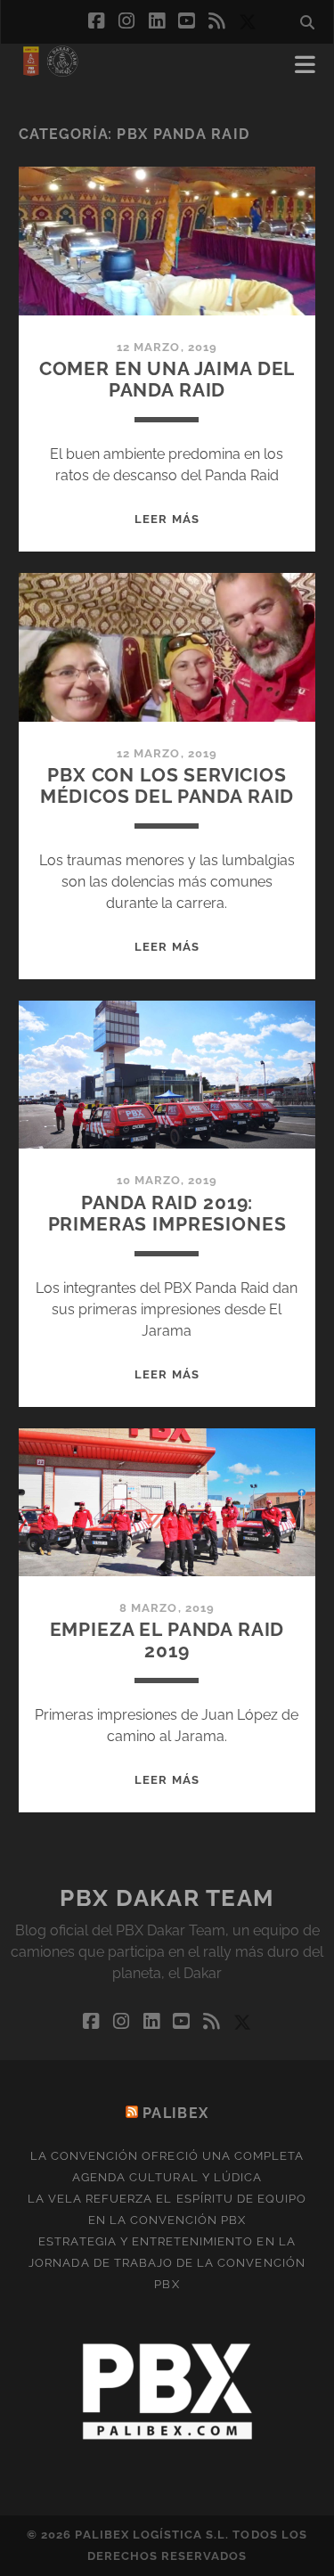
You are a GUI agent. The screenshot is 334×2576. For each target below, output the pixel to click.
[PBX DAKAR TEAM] (50, 70)
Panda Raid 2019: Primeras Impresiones (167, 1213)
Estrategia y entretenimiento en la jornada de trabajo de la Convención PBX (167, 2263)
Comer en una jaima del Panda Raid (167, 379)
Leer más (167, 519)
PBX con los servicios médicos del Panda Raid (167, 785)
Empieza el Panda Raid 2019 (167, 1640)
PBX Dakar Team (167, 1898)
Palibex (175, 2113)
